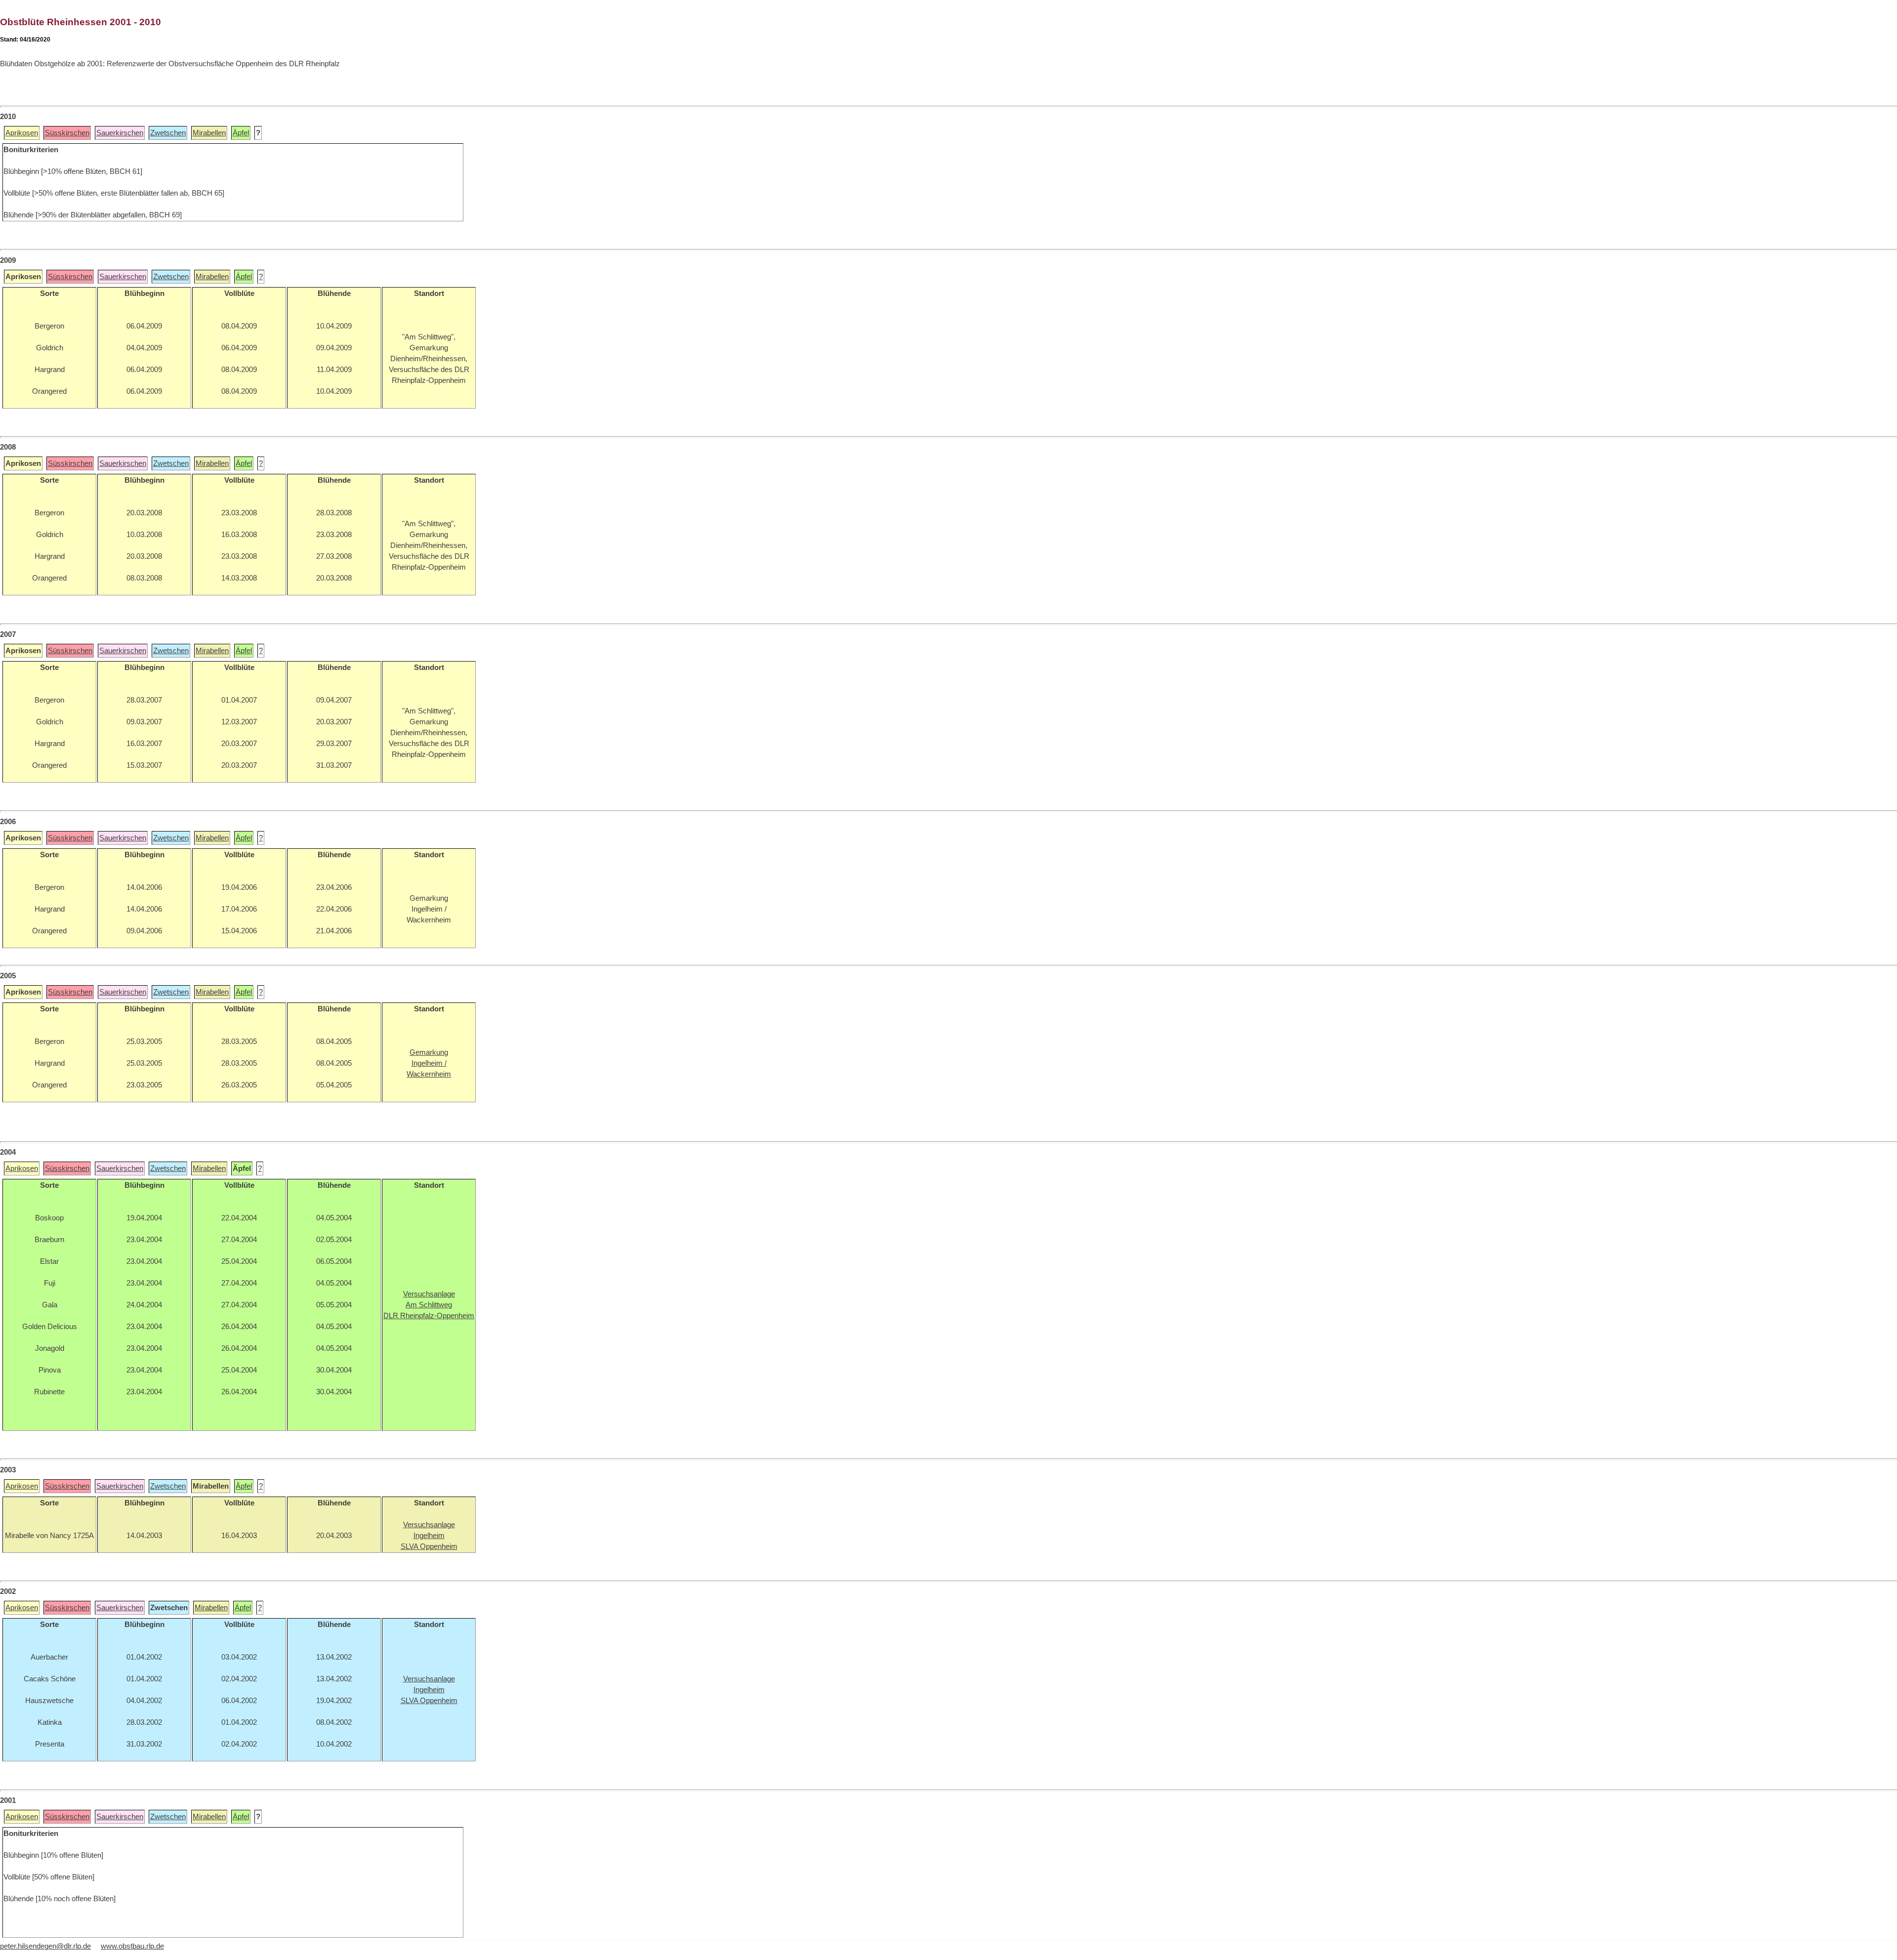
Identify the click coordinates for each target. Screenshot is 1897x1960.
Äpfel (241, 133)
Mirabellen (209, 133)
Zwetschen (168, 133)
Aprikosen (22, 133)
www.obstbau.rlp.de (132, 1946)
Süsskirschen (67, 133)
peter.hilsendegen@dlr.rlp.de (45, 1946)
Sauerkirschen (120, 133)
